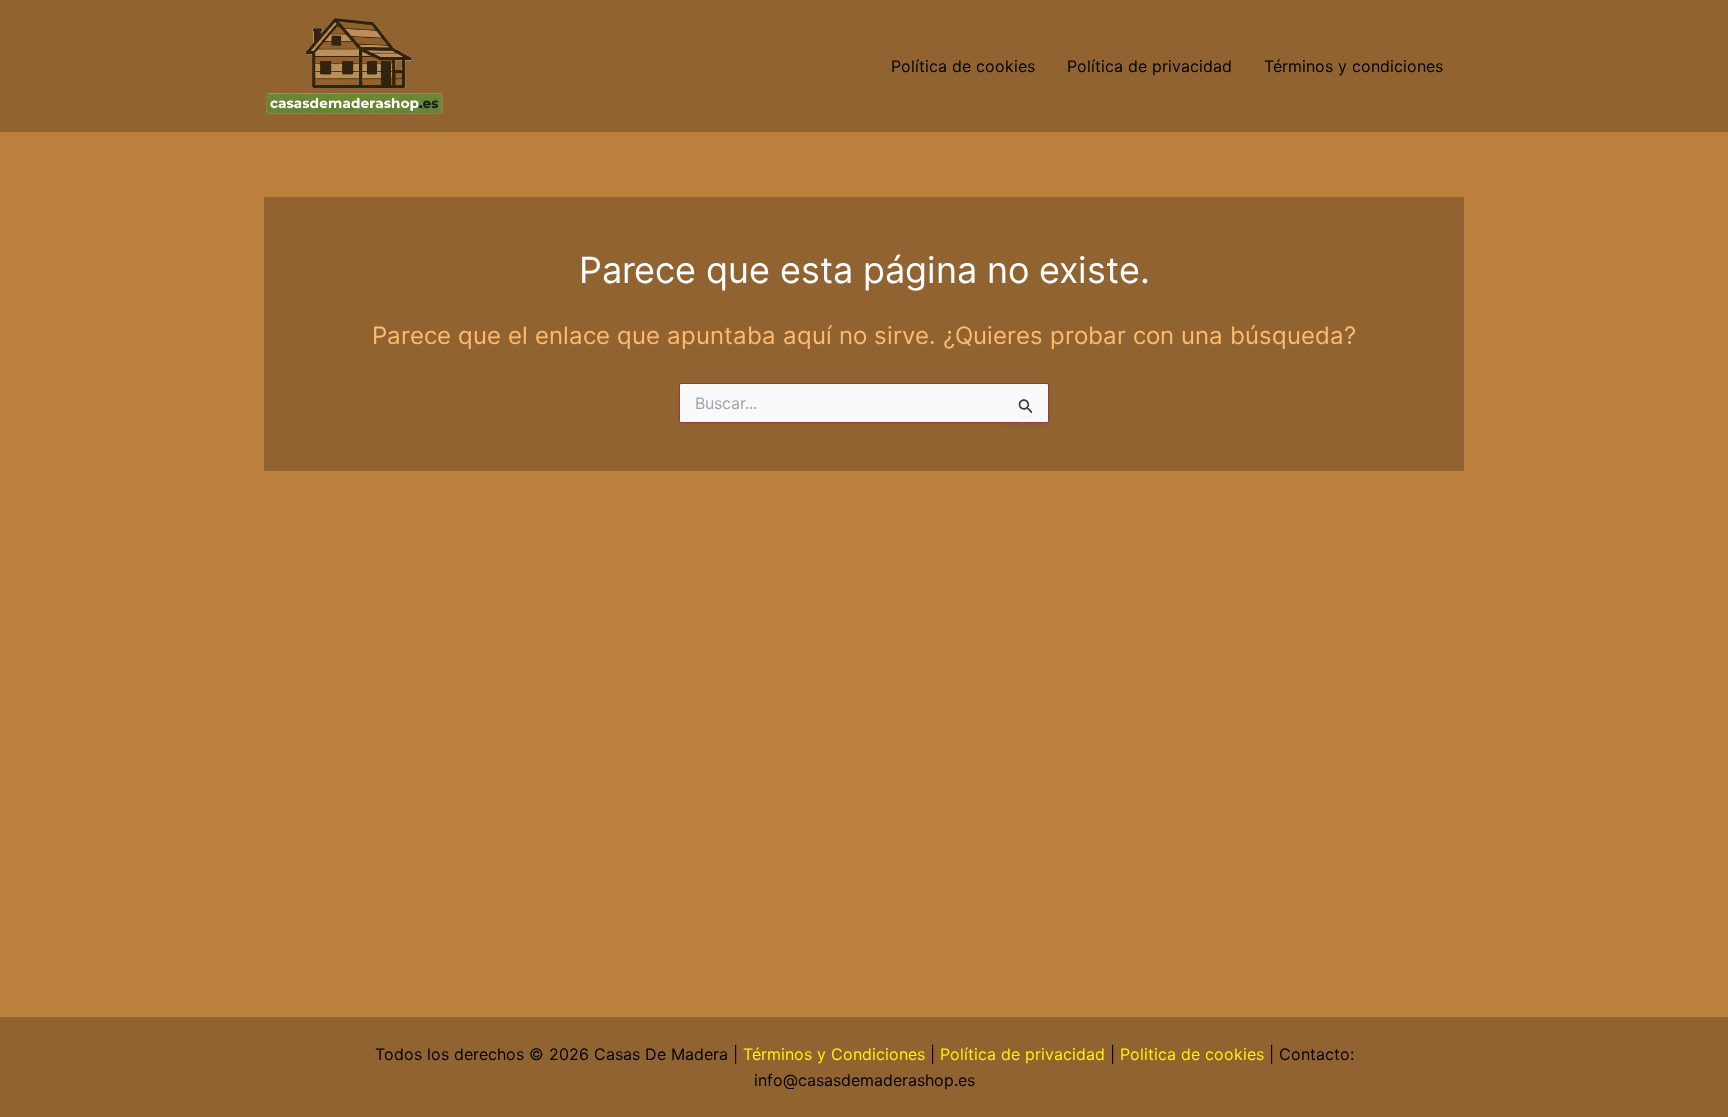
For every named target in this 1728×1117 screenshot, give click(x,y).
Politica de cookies (1192, 1054)
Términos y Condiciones (834, 1054)
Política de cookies (963, 66)
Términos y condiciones (1356, 66)
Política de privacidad (1149, 66)
